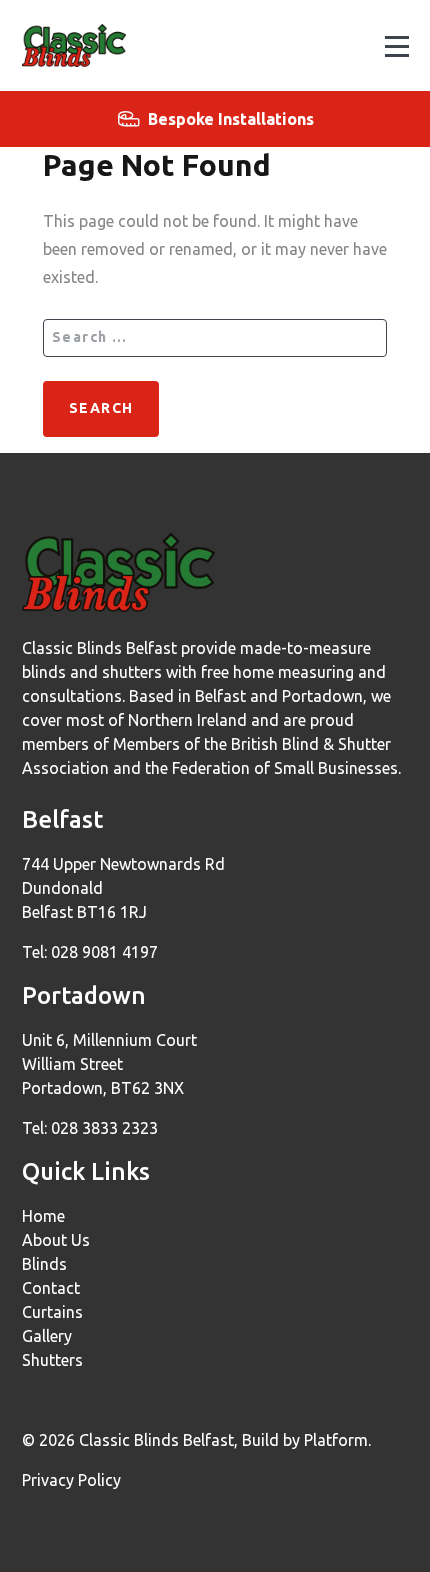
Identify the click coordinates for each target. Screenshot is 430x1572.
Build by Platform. (306, 1440)
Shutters (52, 1360)
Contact (51, 1288)
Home (43, 1216)
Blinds (44, 1264)
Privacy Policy (71, 1480)
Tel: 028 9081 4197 (90, 952)
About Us (56, 1240)
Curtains (52, 1312)
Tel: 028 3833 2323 (90, 1128)
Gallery (47, 1336)
